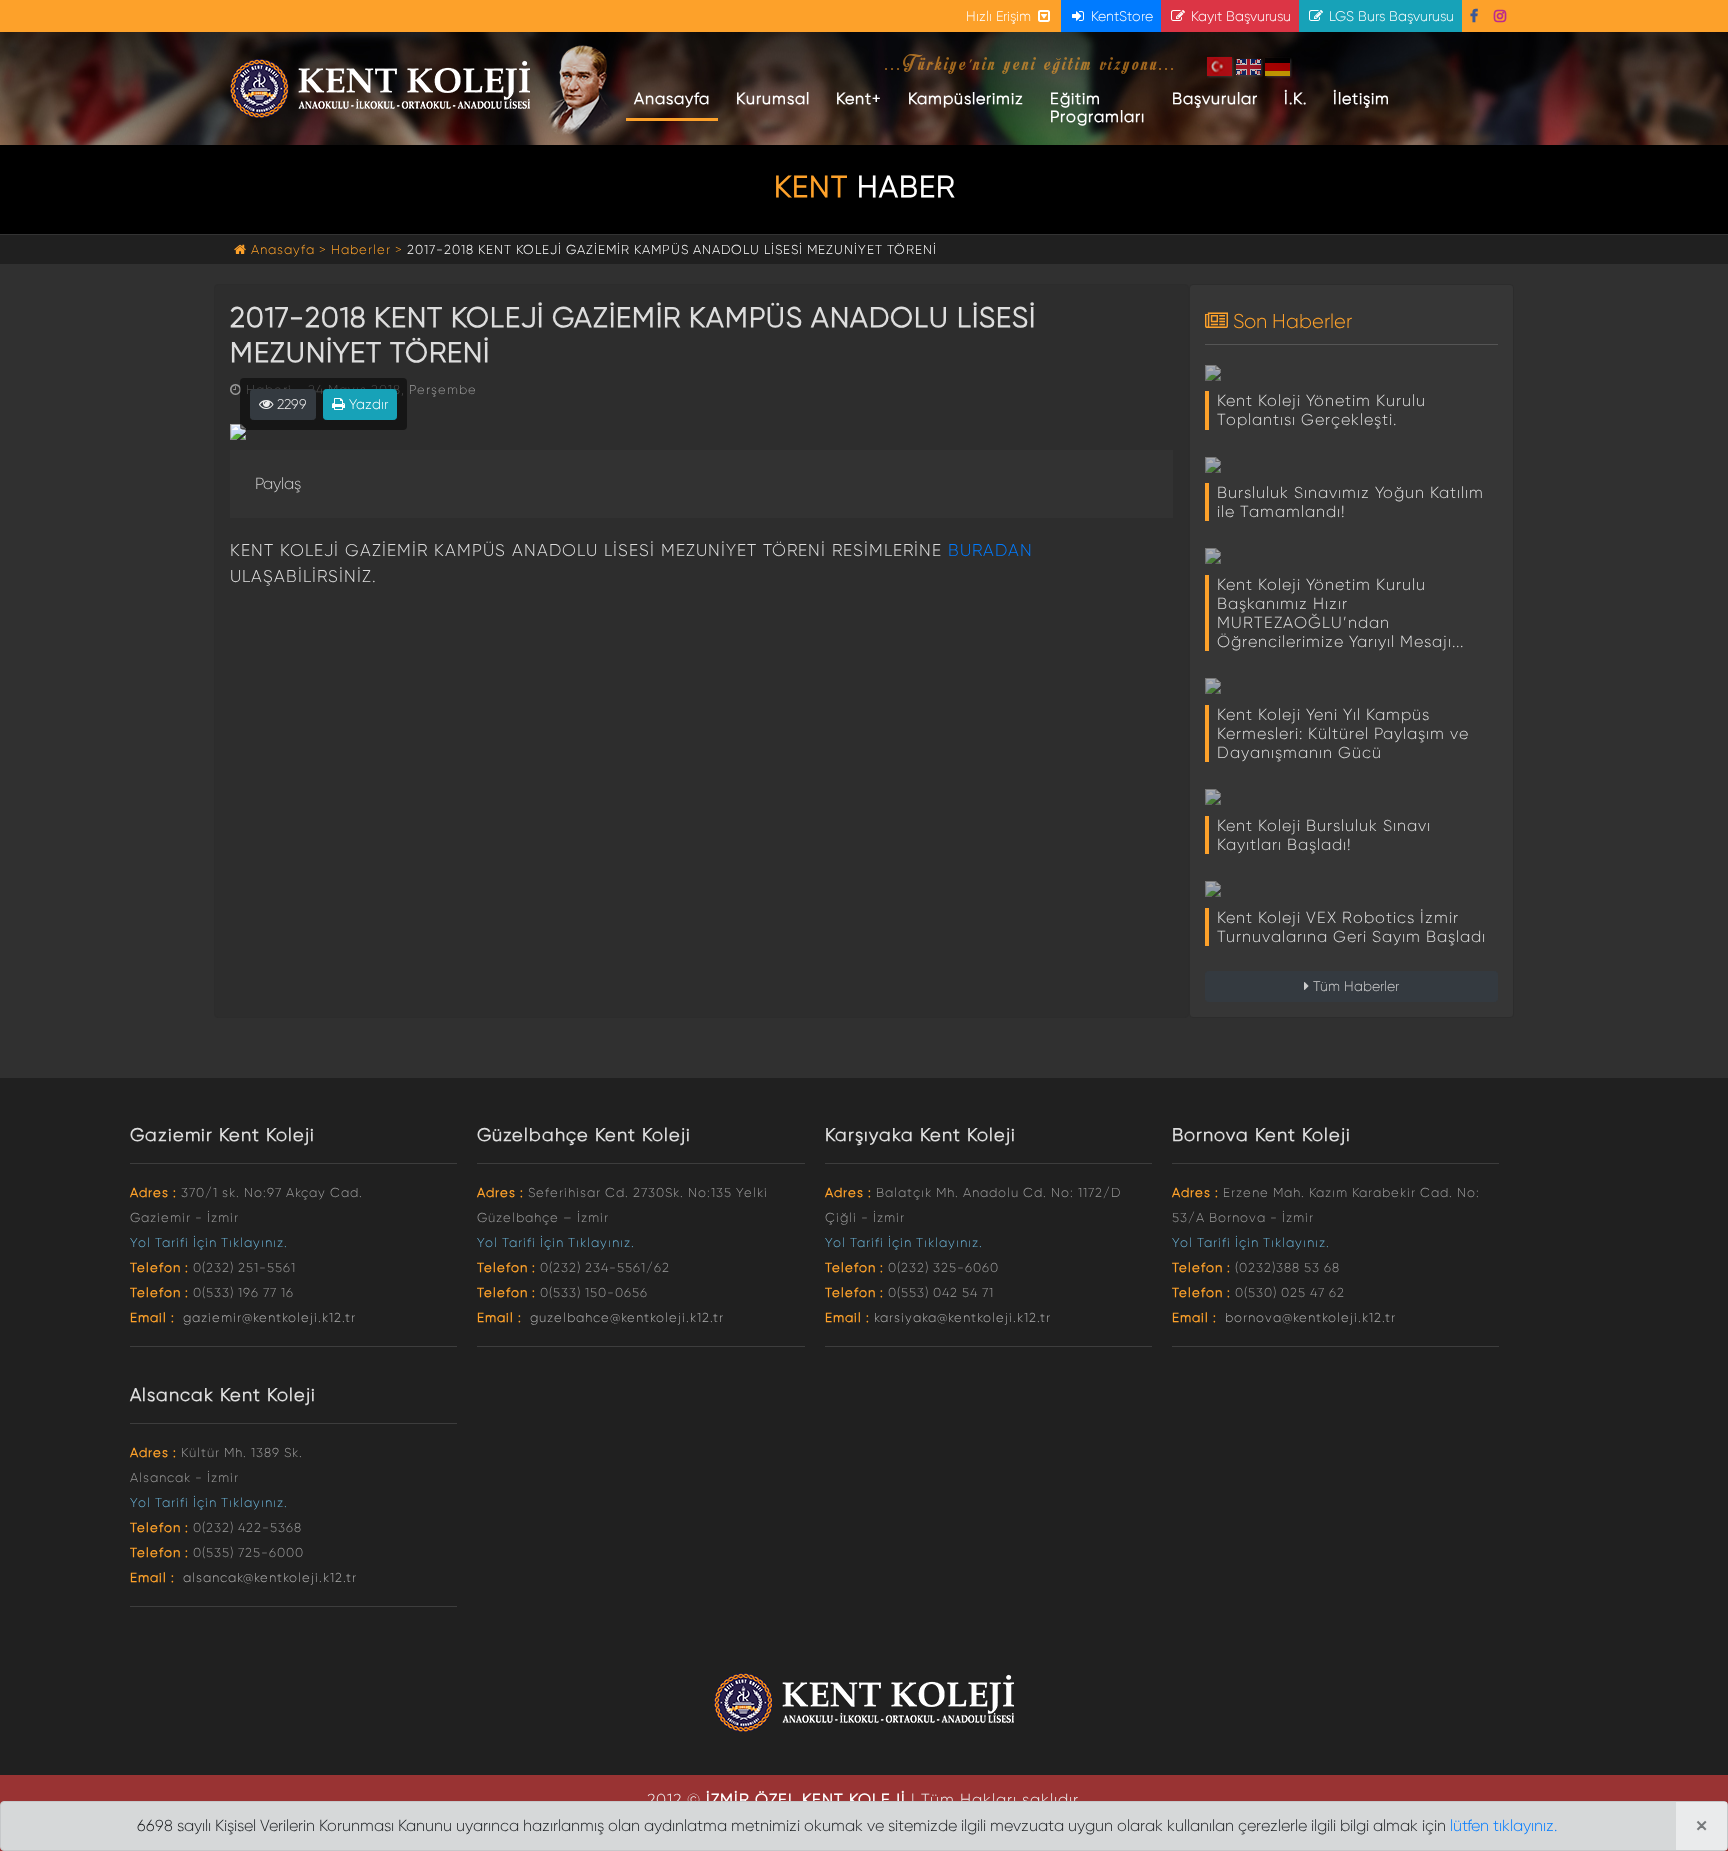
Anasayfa (676, 98)
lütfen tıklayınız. (1503, 1825)
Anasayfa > (289, 249)
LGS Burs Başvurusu (1389, 16)
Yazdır (366, 404)
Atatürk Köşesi (581, 89)
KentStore (1120, 16)
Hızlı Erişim (1000, 16)
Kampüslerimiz (966, 98)
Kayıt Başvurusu (1239, 16)
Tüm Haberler (1354, 986)
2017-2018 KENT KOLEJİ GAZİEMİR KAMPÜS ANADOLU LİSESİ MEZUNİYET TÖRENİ (672, 249)
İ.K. (1295, 98)
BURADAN (990, 550)
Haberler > (367, 249)
